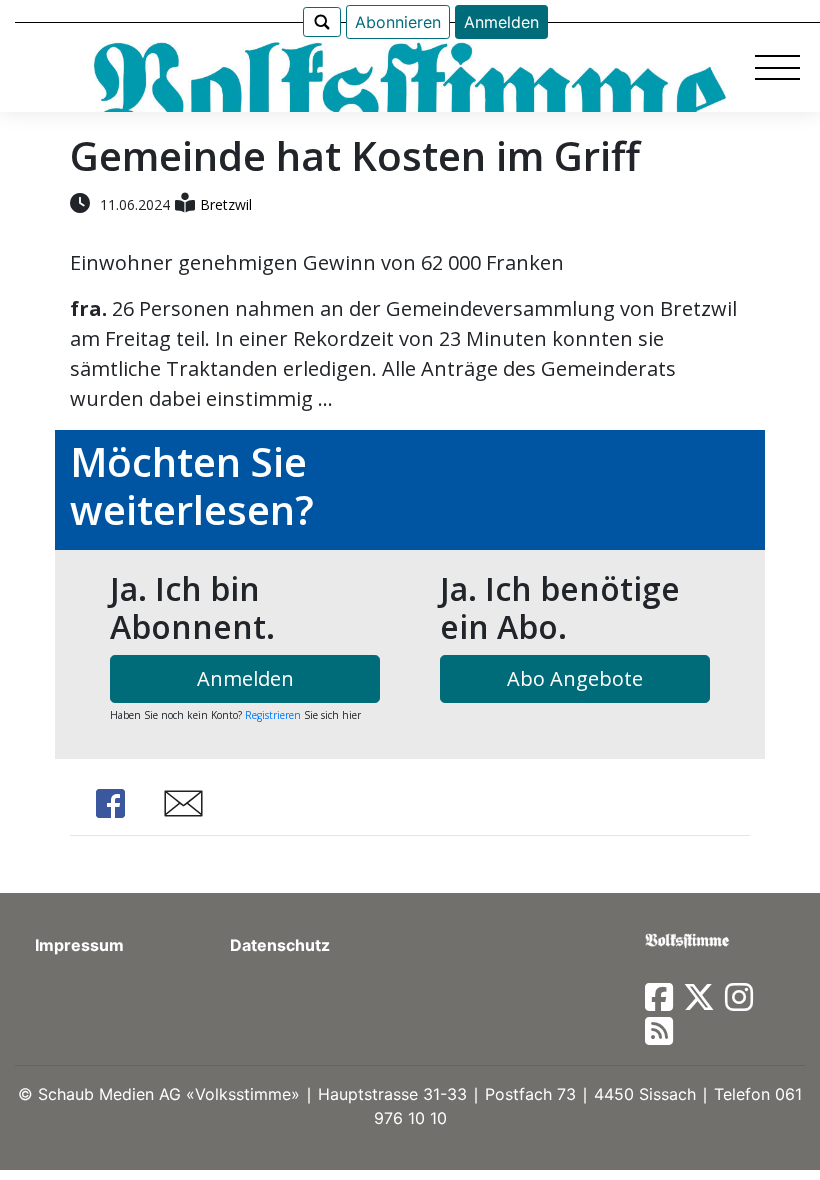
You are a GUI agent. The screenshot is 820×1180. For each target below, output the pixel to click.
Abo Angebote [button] (575, 678)
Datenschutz (280, 945)
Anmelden (501, 22)
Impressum (79, 945)
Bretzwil (226, 204)
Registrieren (273, 715)
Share (110, 803)
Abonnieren (398, 22)
